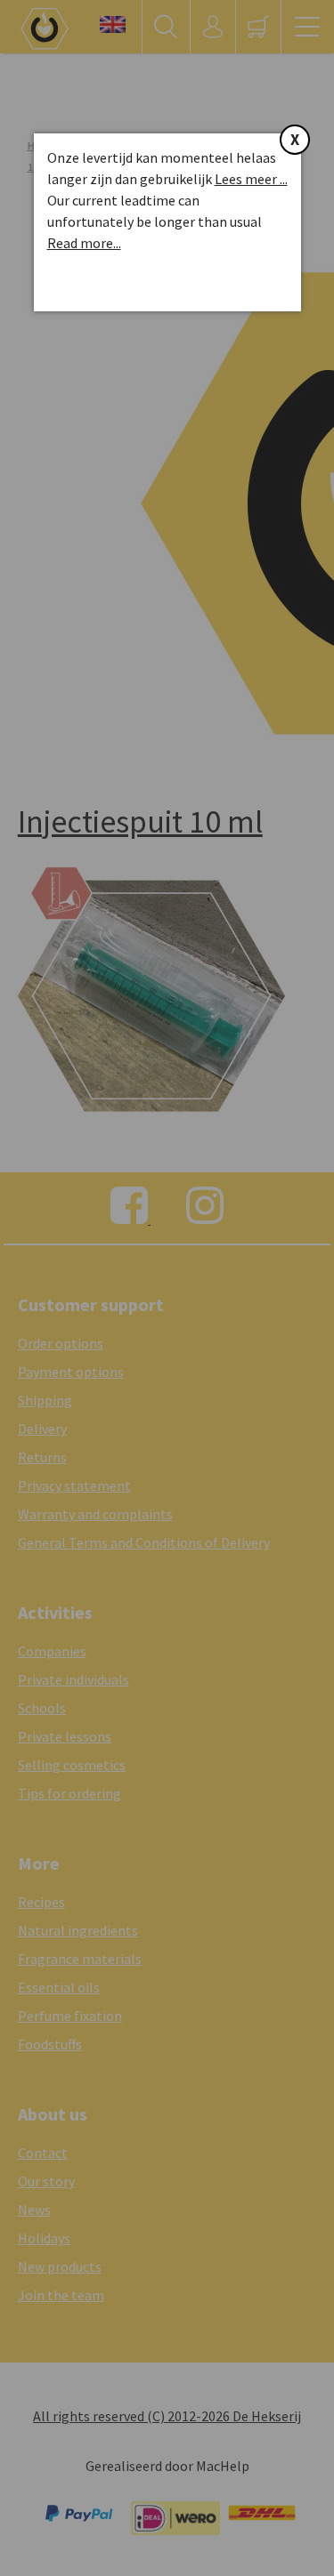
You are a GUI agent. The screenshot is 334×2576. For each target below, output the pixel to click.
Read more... (84, 243)
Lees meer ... (251, 179)
